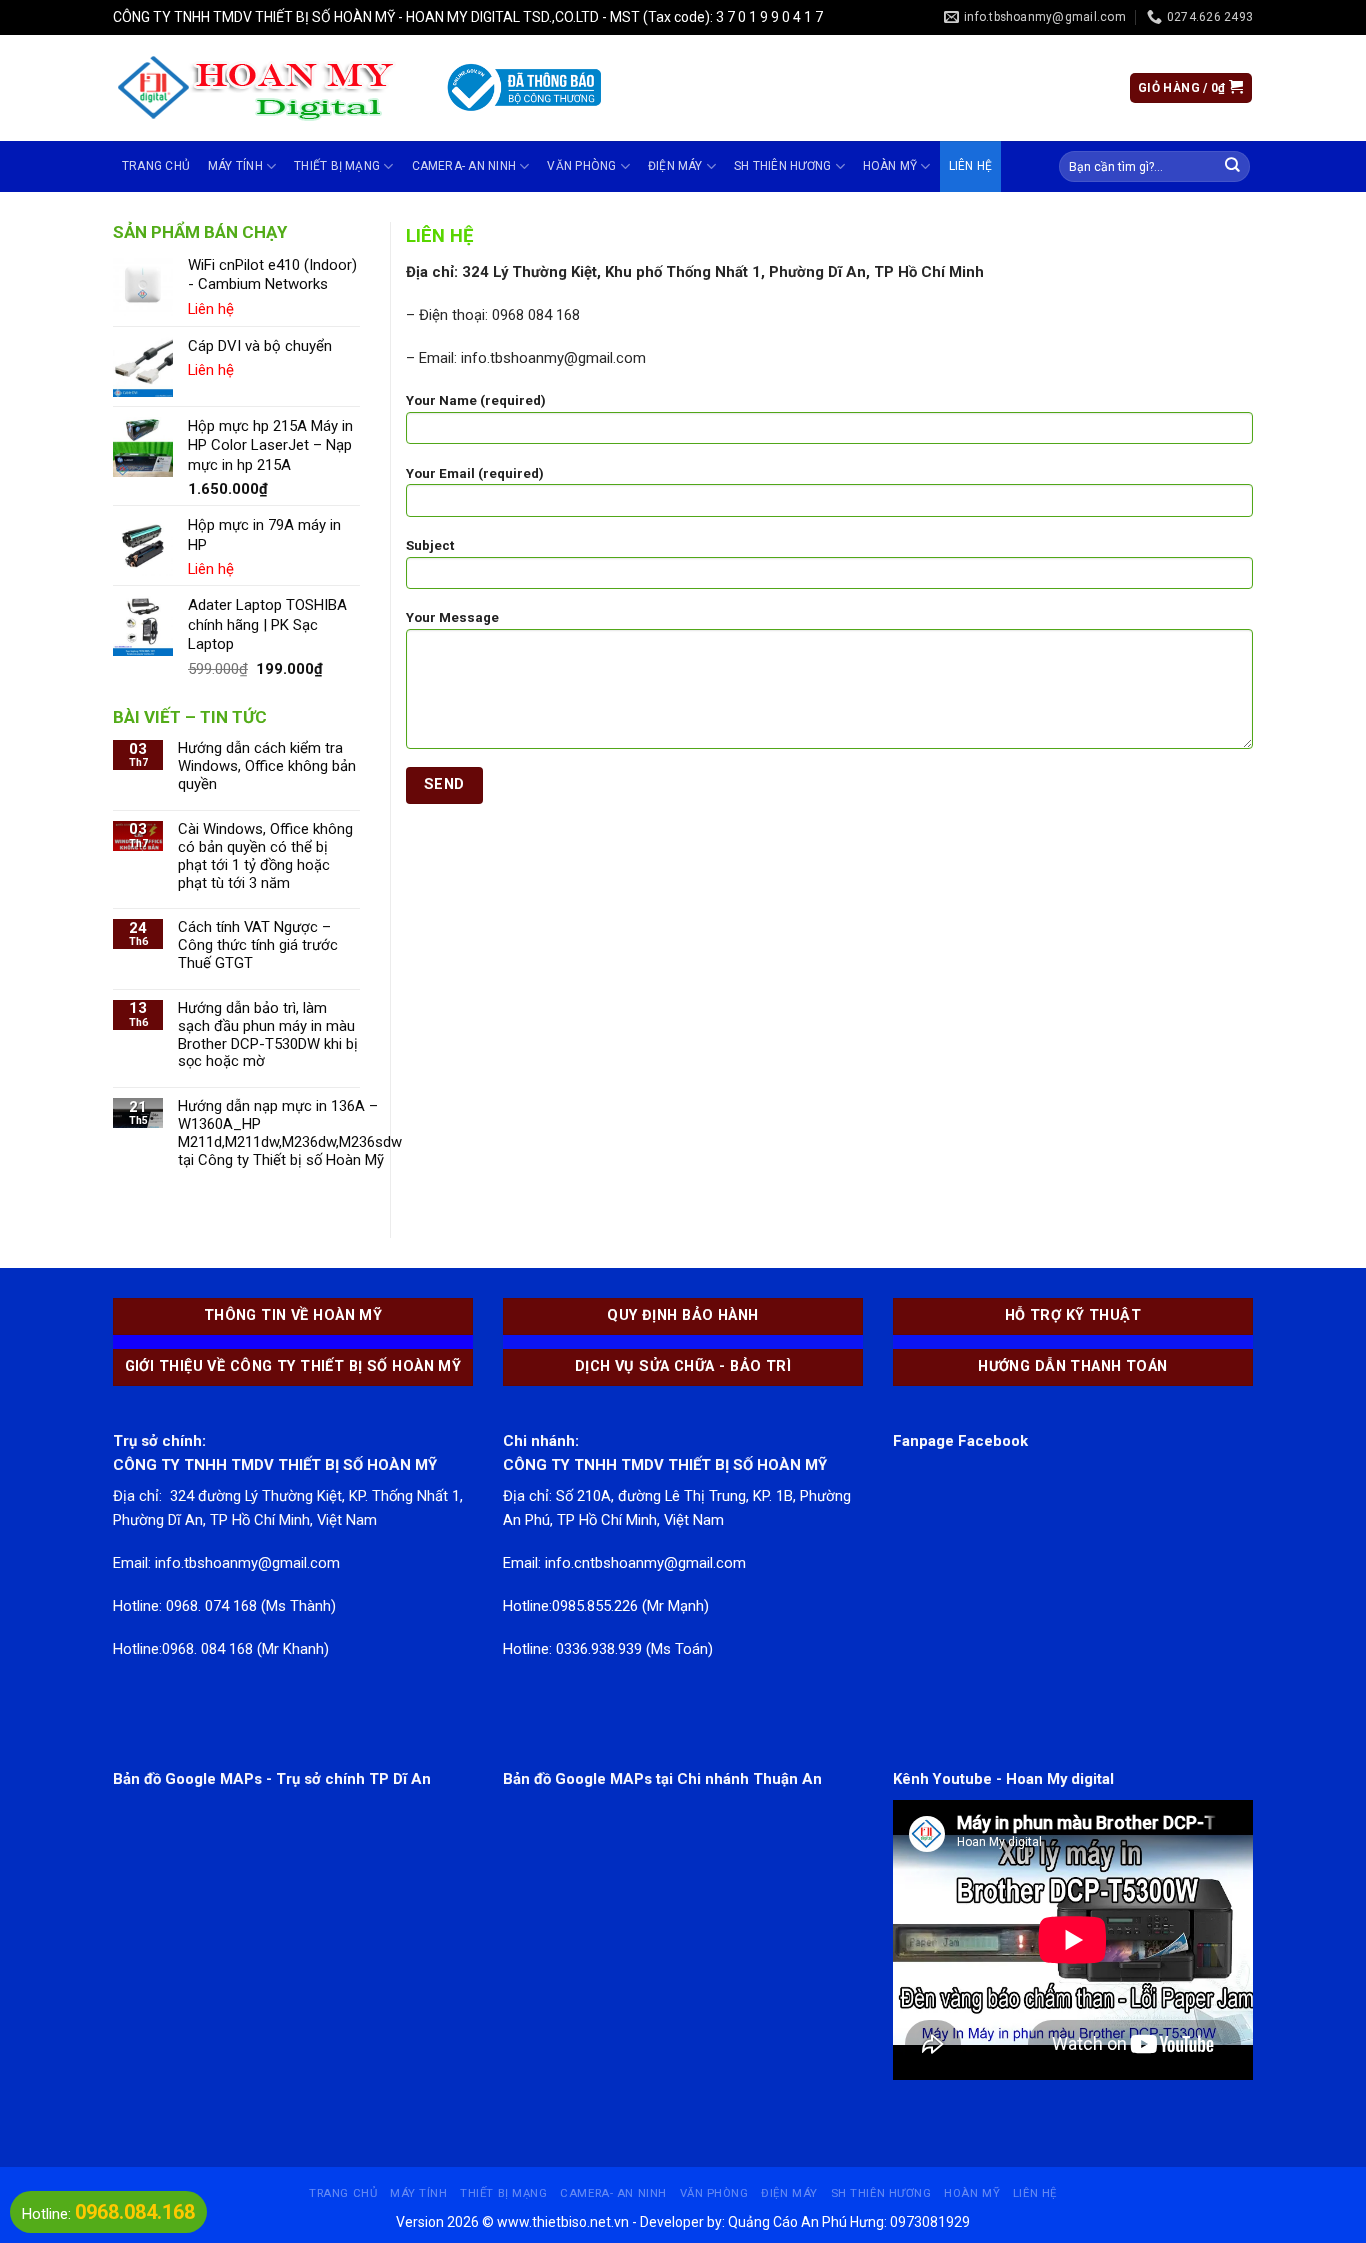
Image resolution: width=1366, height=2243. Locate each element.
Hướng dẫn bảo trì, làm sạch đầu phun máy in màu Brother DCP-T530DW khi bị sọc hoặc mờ (268, 1035)
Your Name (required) (476, 400)
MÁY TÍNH (235, 166)
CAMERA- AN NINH (464, 166)
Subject (430, 545)
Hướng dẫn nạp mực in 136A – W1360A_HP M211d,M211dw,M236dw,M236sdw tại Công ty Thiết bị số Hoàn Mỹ (290, 1133)
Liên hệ (971, 166)
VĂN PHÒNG (581, 166)
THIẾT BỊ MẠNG (337, 166)
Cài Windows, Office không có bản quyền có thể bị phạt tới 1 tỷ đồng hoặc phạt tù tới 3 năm (265, 856)
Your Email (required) (475, 473)
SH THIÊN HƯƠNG (782, 166)
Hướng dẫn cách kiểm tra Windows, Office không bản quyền (267, 766)
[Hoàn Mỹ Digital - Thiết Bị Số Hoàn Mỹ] (262, 88)
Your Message (452, 617)
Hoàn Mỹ (890, 166)
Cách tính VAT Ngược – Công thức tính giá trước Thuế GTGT (258, 945)
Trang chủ (156, 166)
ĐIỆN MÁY (675, 166)
